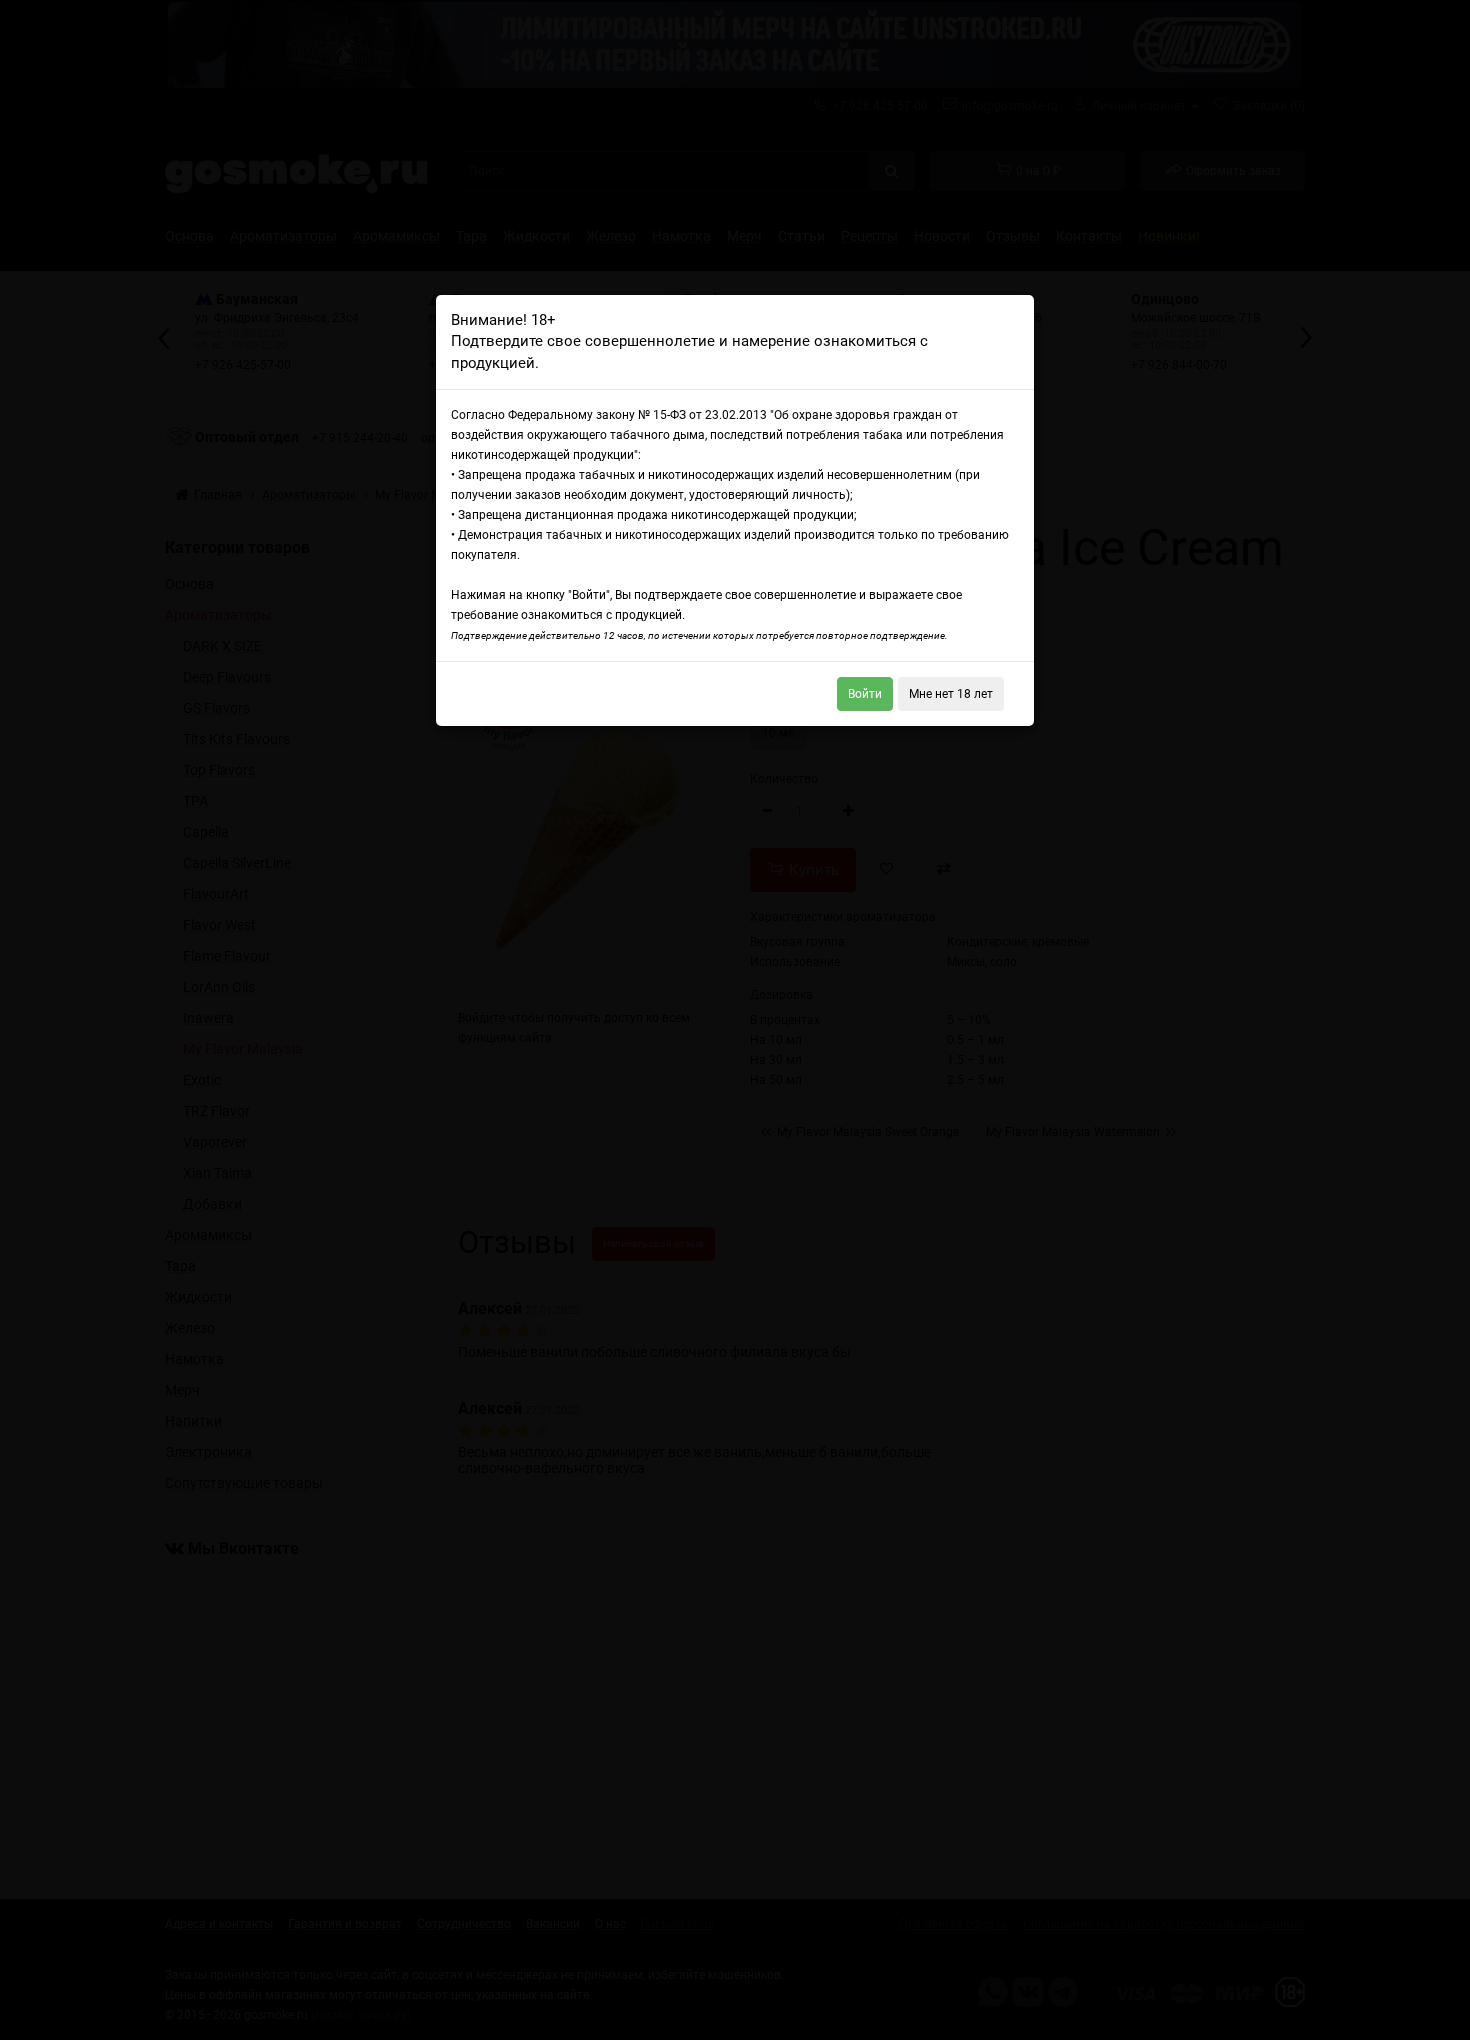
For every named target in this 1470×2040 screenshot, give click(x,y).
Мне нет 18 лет (951, 694)
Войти (865, 694)
